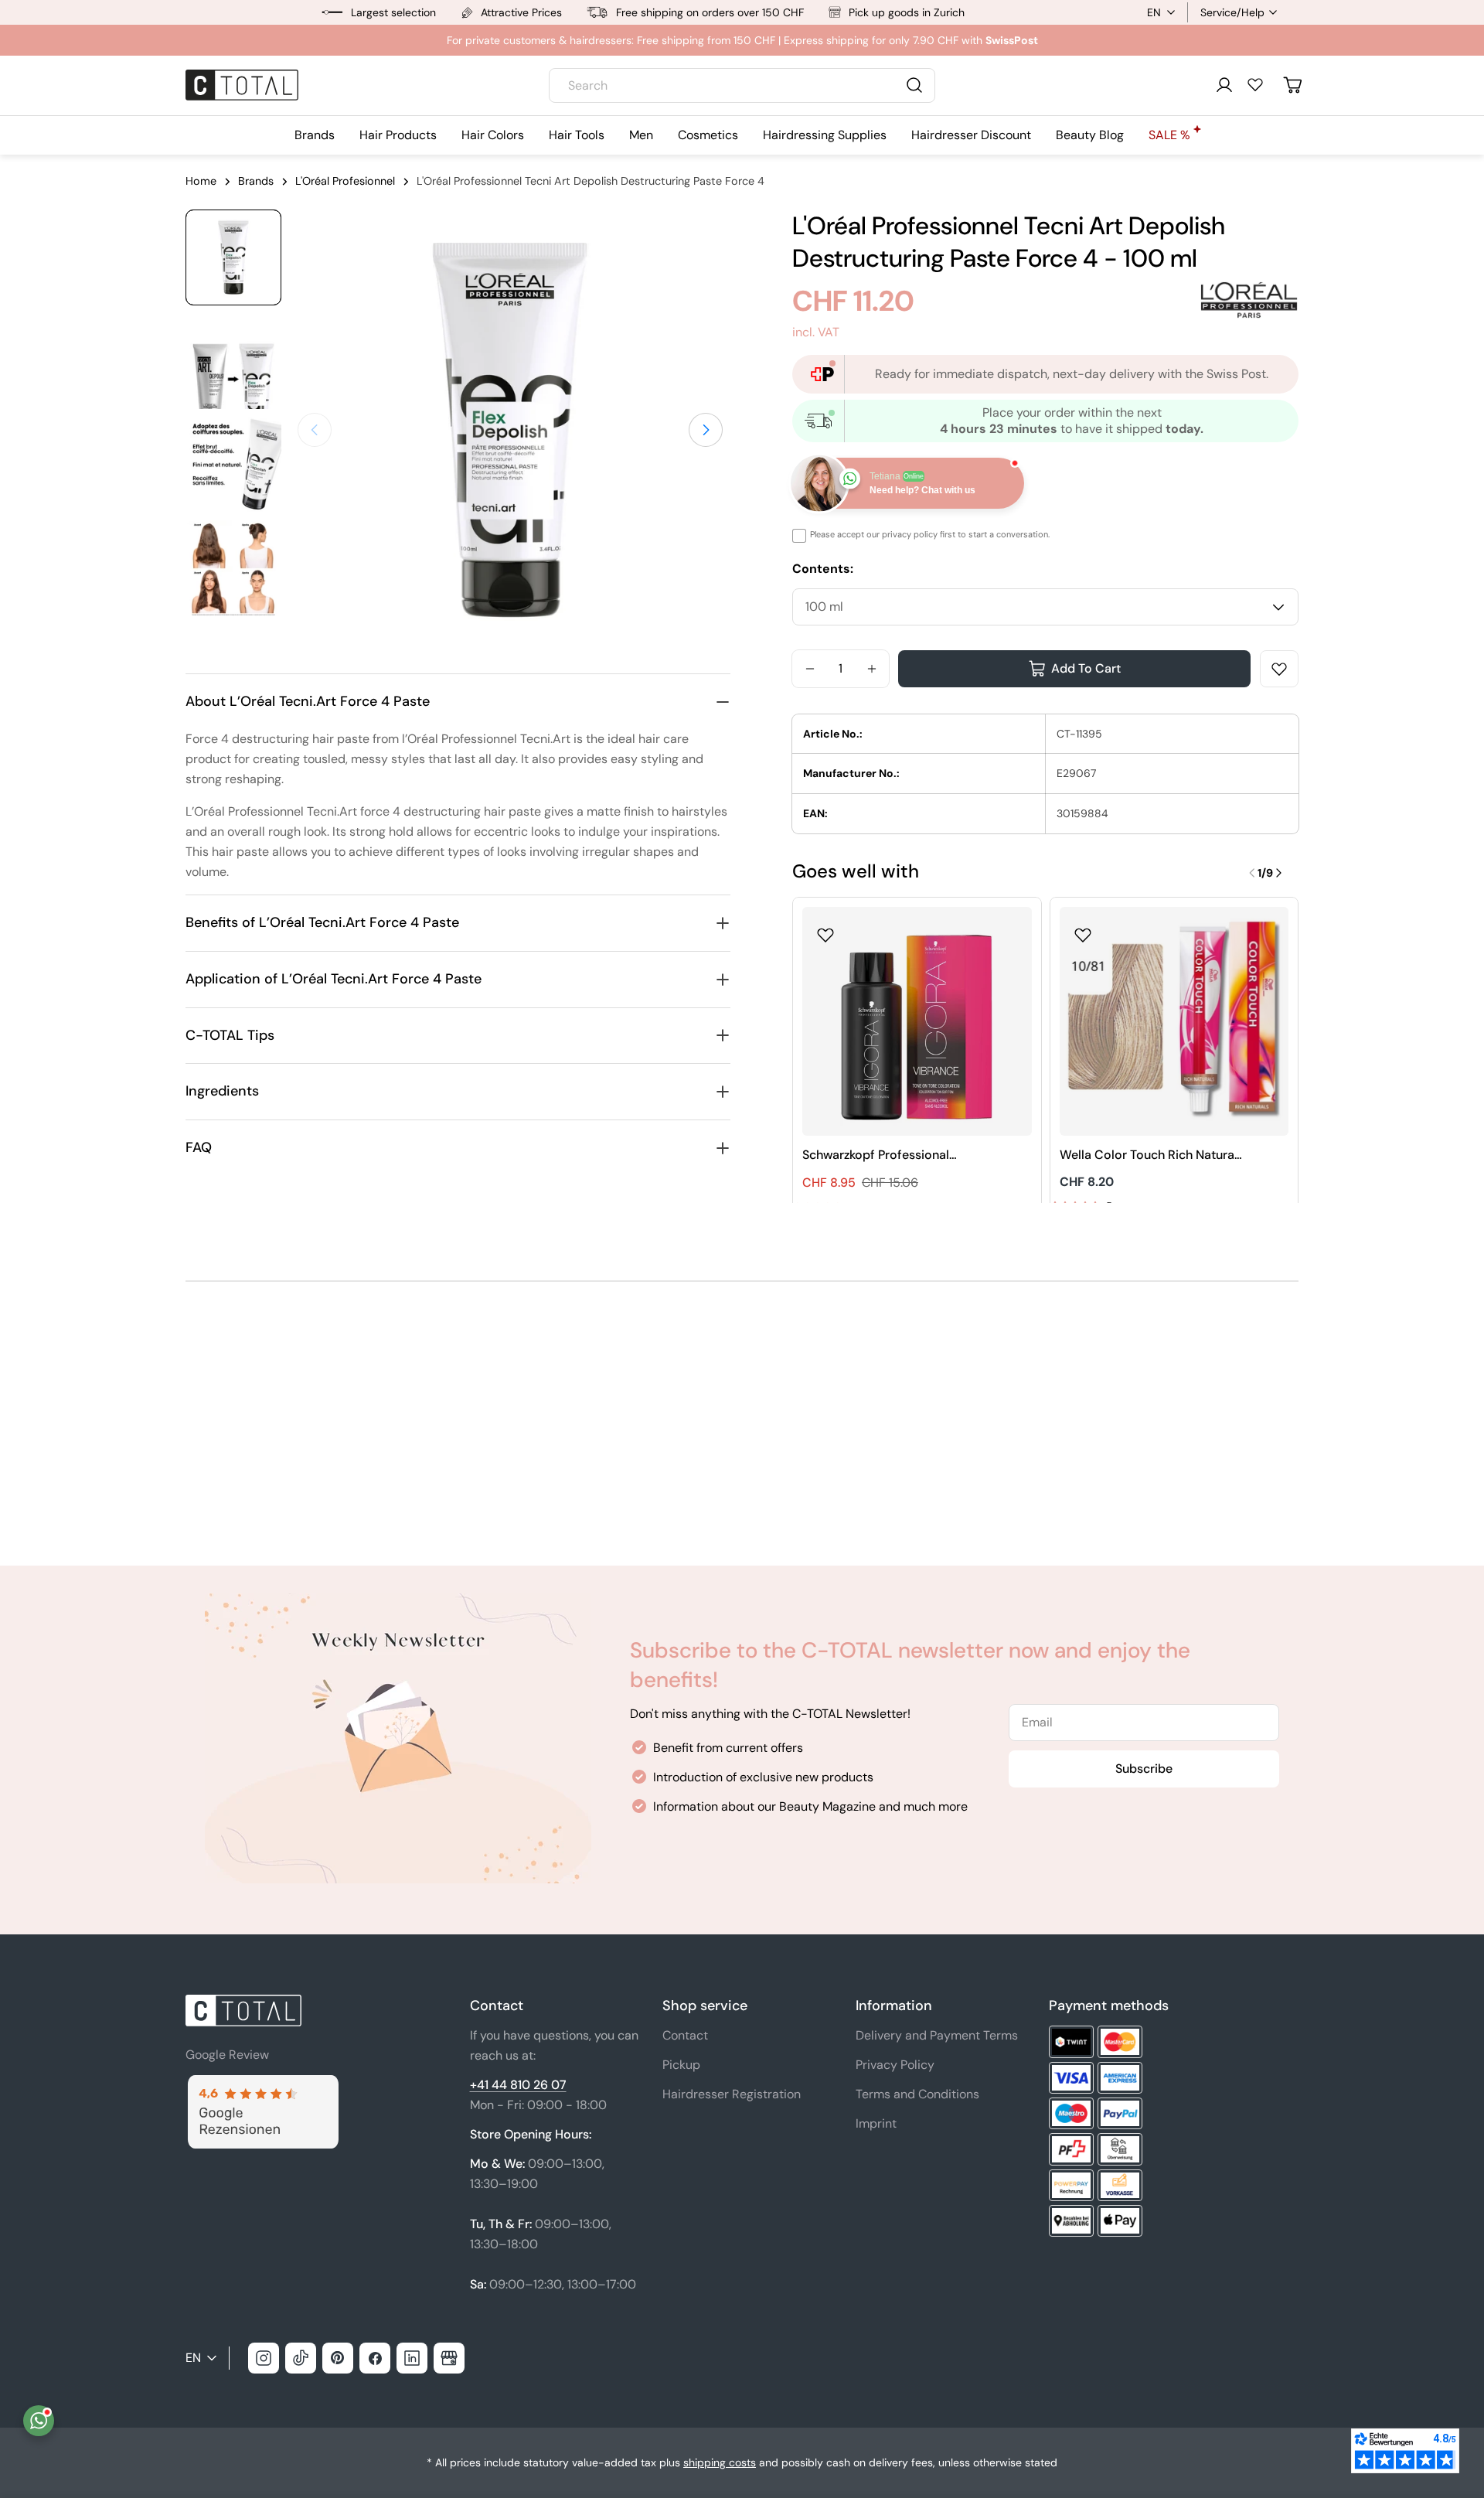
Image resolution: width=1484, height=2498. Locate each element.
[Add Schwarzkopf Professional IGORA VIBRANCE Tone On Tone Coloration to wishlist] (825, 930)
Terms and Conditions (917, 2094)
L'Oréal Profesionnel (345, 181)
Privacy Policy (895, 2065)
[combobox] (742, 85)
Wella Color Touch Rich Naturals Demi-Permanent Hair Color (1152, 1155)
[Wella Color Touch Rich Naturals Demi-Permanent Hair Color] (1174, 1022)
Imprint (876, 2123)
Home (201, 181)
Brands (256, 181)
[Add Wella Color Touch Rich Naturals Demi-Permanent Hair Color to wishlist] (1083, 930)
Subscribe (1144, 1769)
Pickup (681, 2065)
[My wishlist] (1255, 84)
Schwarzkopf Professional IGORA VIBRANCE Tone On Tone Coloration (893, 1155)
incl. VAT (816, 332)
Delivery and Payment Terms (937, 2035)
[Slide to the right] (706, 430)
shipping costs (720, 2462)
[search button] (914, 85)
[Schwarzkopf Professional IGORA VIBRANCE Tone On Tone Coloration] (917, 1022)
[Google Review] (262, 2084)
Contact (685, 2035)
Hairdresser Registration (732, 2094)
